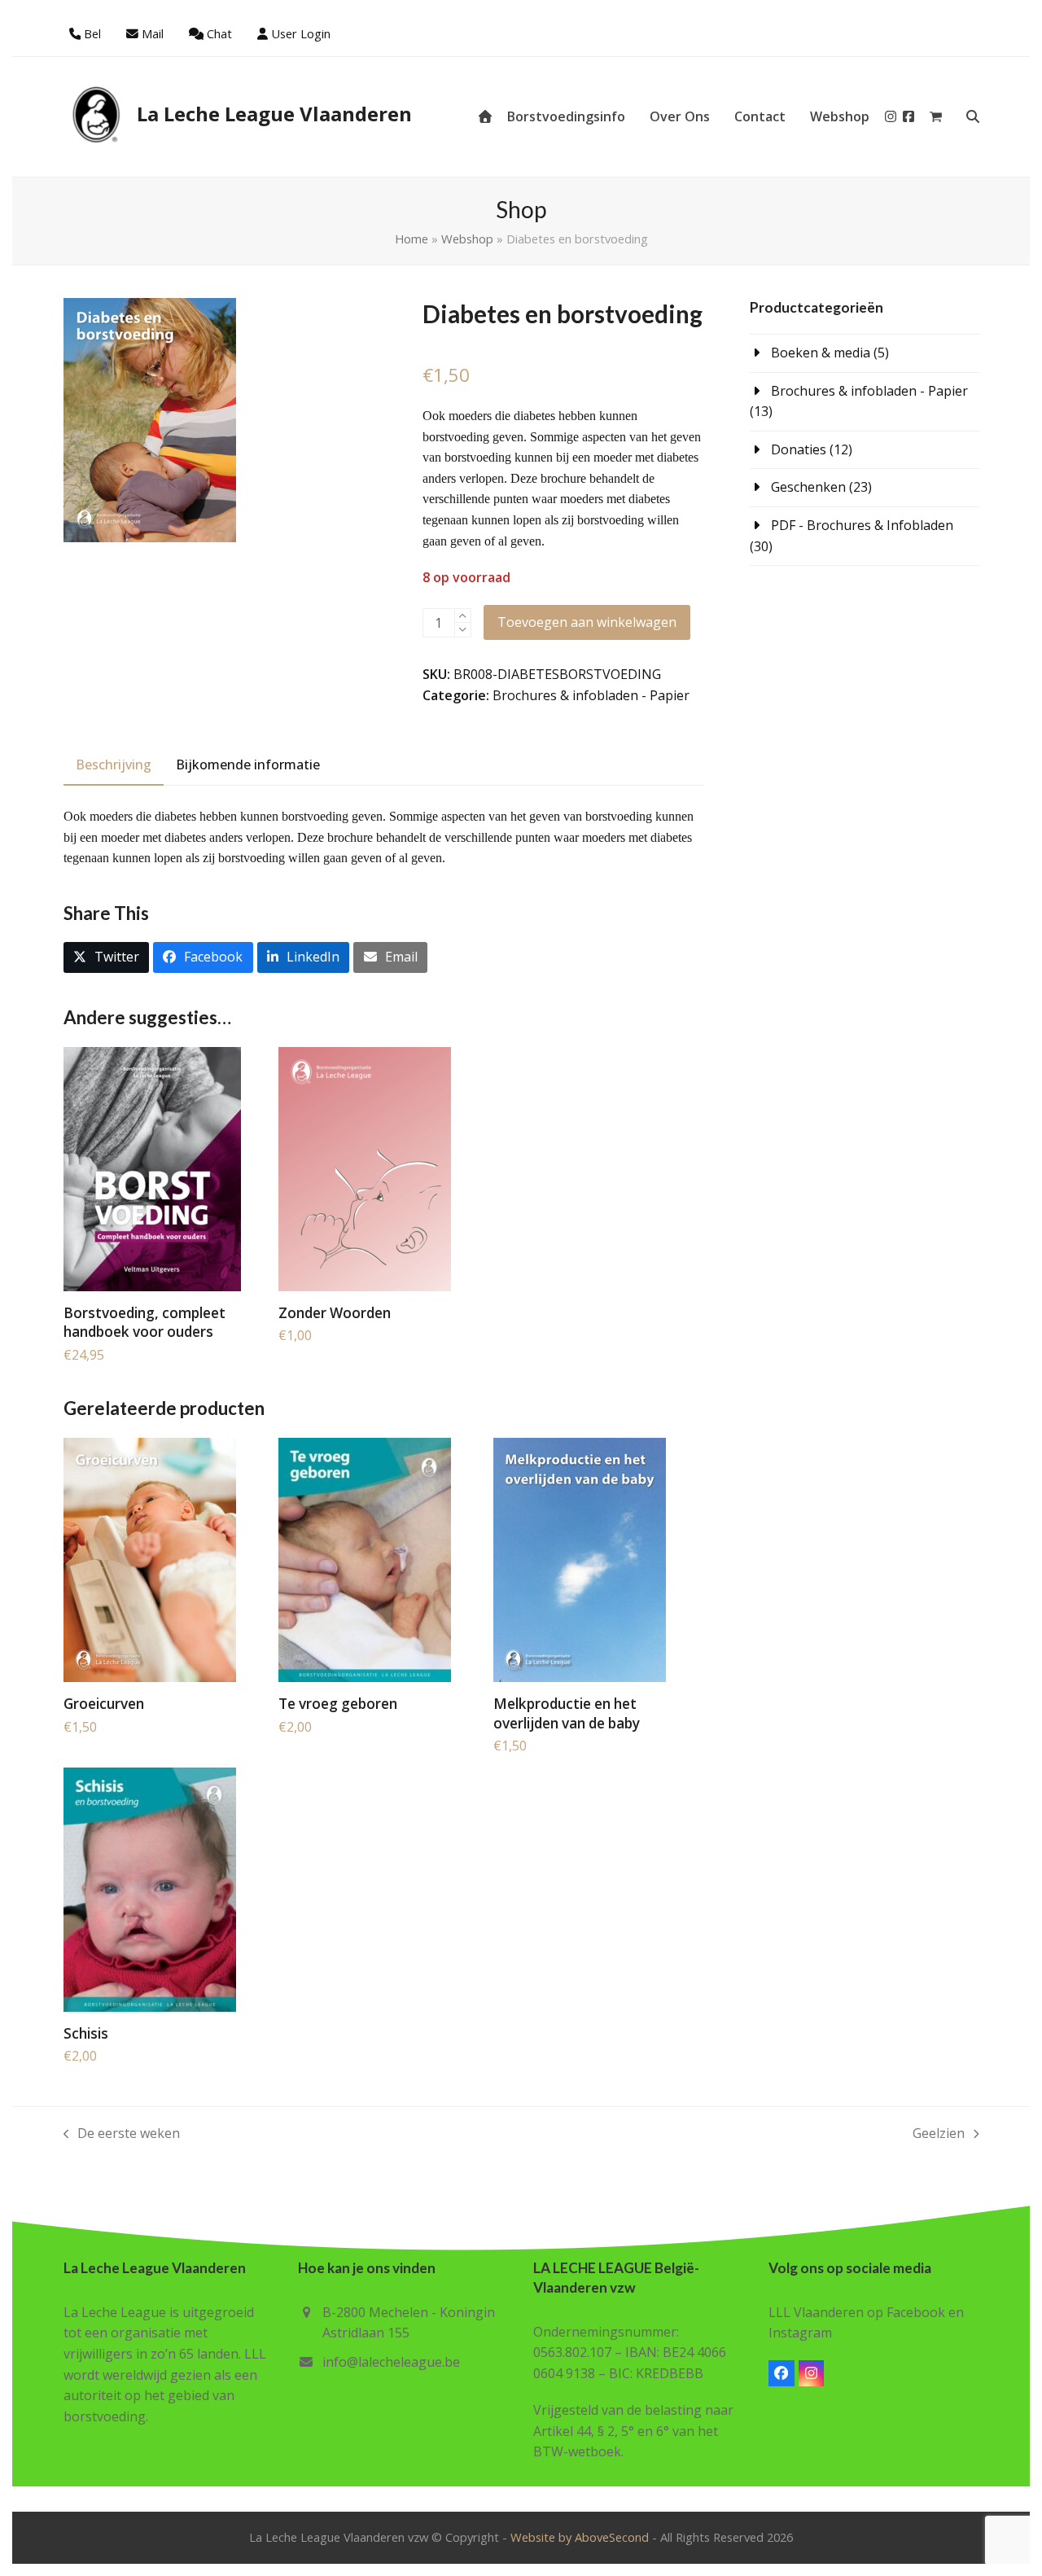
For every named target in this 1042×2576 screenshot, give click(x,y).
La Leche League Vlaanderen (274, 114)
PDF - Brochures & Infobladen (862, 525)
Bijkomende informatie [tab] (248, 764)
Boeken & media (821, 353)
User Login (301, 33)
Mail (153, 33)
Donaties (799, 449)
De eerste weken (122, 2134)
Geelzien (939, 2134)
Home (412, 239)
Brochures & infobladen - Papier (591, 695)
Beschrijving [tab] (114, 764)
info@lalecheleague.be (391, 2362)
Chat (219, 33)
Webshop (467, 239)
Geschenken (808, 487)
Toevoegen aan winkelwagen (587, 622)
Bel (92, 33)
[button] (936, 116)
